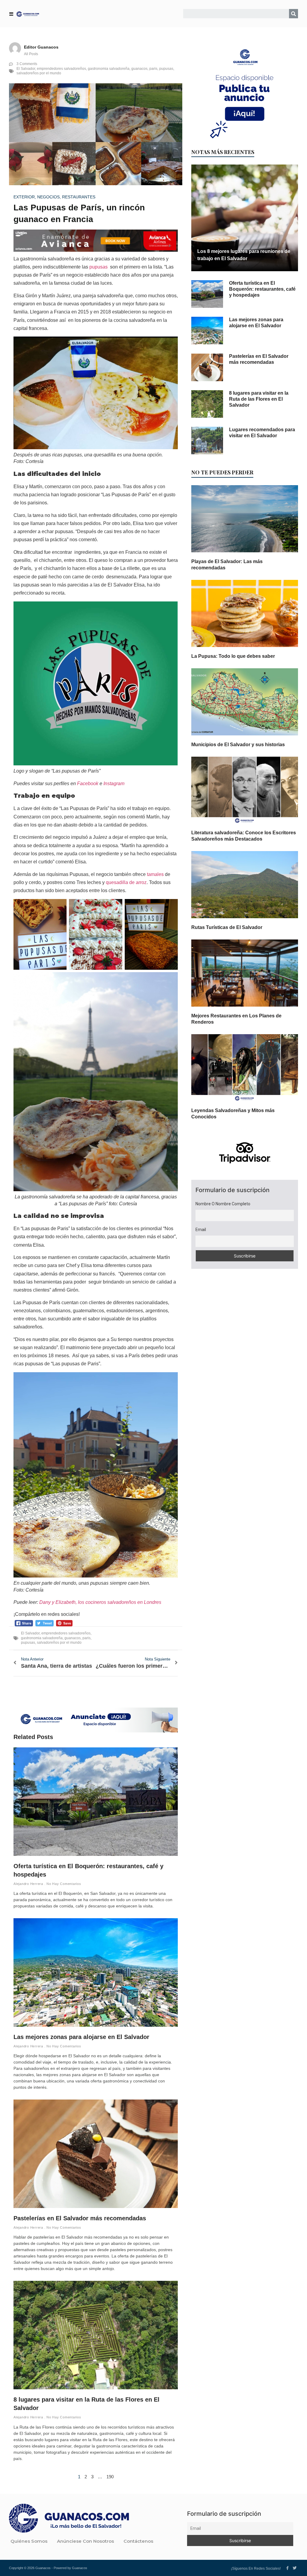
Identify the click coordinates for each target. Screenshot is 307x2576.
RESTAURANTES (79, 197)
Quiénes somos (29, 2541)
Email (201, 1230)
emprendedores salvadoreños (61, 69)
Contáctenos (138, 2541)
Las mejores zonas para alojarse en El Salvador (81, 2037)
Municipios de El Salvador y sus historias (238, 745)
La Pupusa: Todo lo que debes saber (233, 656)
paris (153, 69)
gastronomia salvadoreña (109, 69)
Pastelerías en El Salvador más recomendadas (80, 2218)
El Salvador (26, 69)
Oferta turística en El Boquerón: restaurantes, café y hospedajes (262, 289)
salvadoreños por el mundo (39, 73)
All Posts (31, 54)
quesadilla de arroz (126, 882)
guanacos (139, 69)
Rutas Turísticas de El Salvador (227, 927)
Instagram (114, 783)
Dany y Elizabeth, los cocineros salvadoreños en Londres (100, 1602)
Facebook (88, 783)
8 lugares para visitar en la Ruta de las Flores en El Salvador (259, 399)
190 (110, 2477)
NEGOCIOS (48, 197)
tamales (155, 874)
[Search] (294, 14)
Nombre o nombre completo (223, 1204)
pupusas (166, 69)
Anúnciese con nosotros (85, 2541)
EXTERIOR (24, 197)
